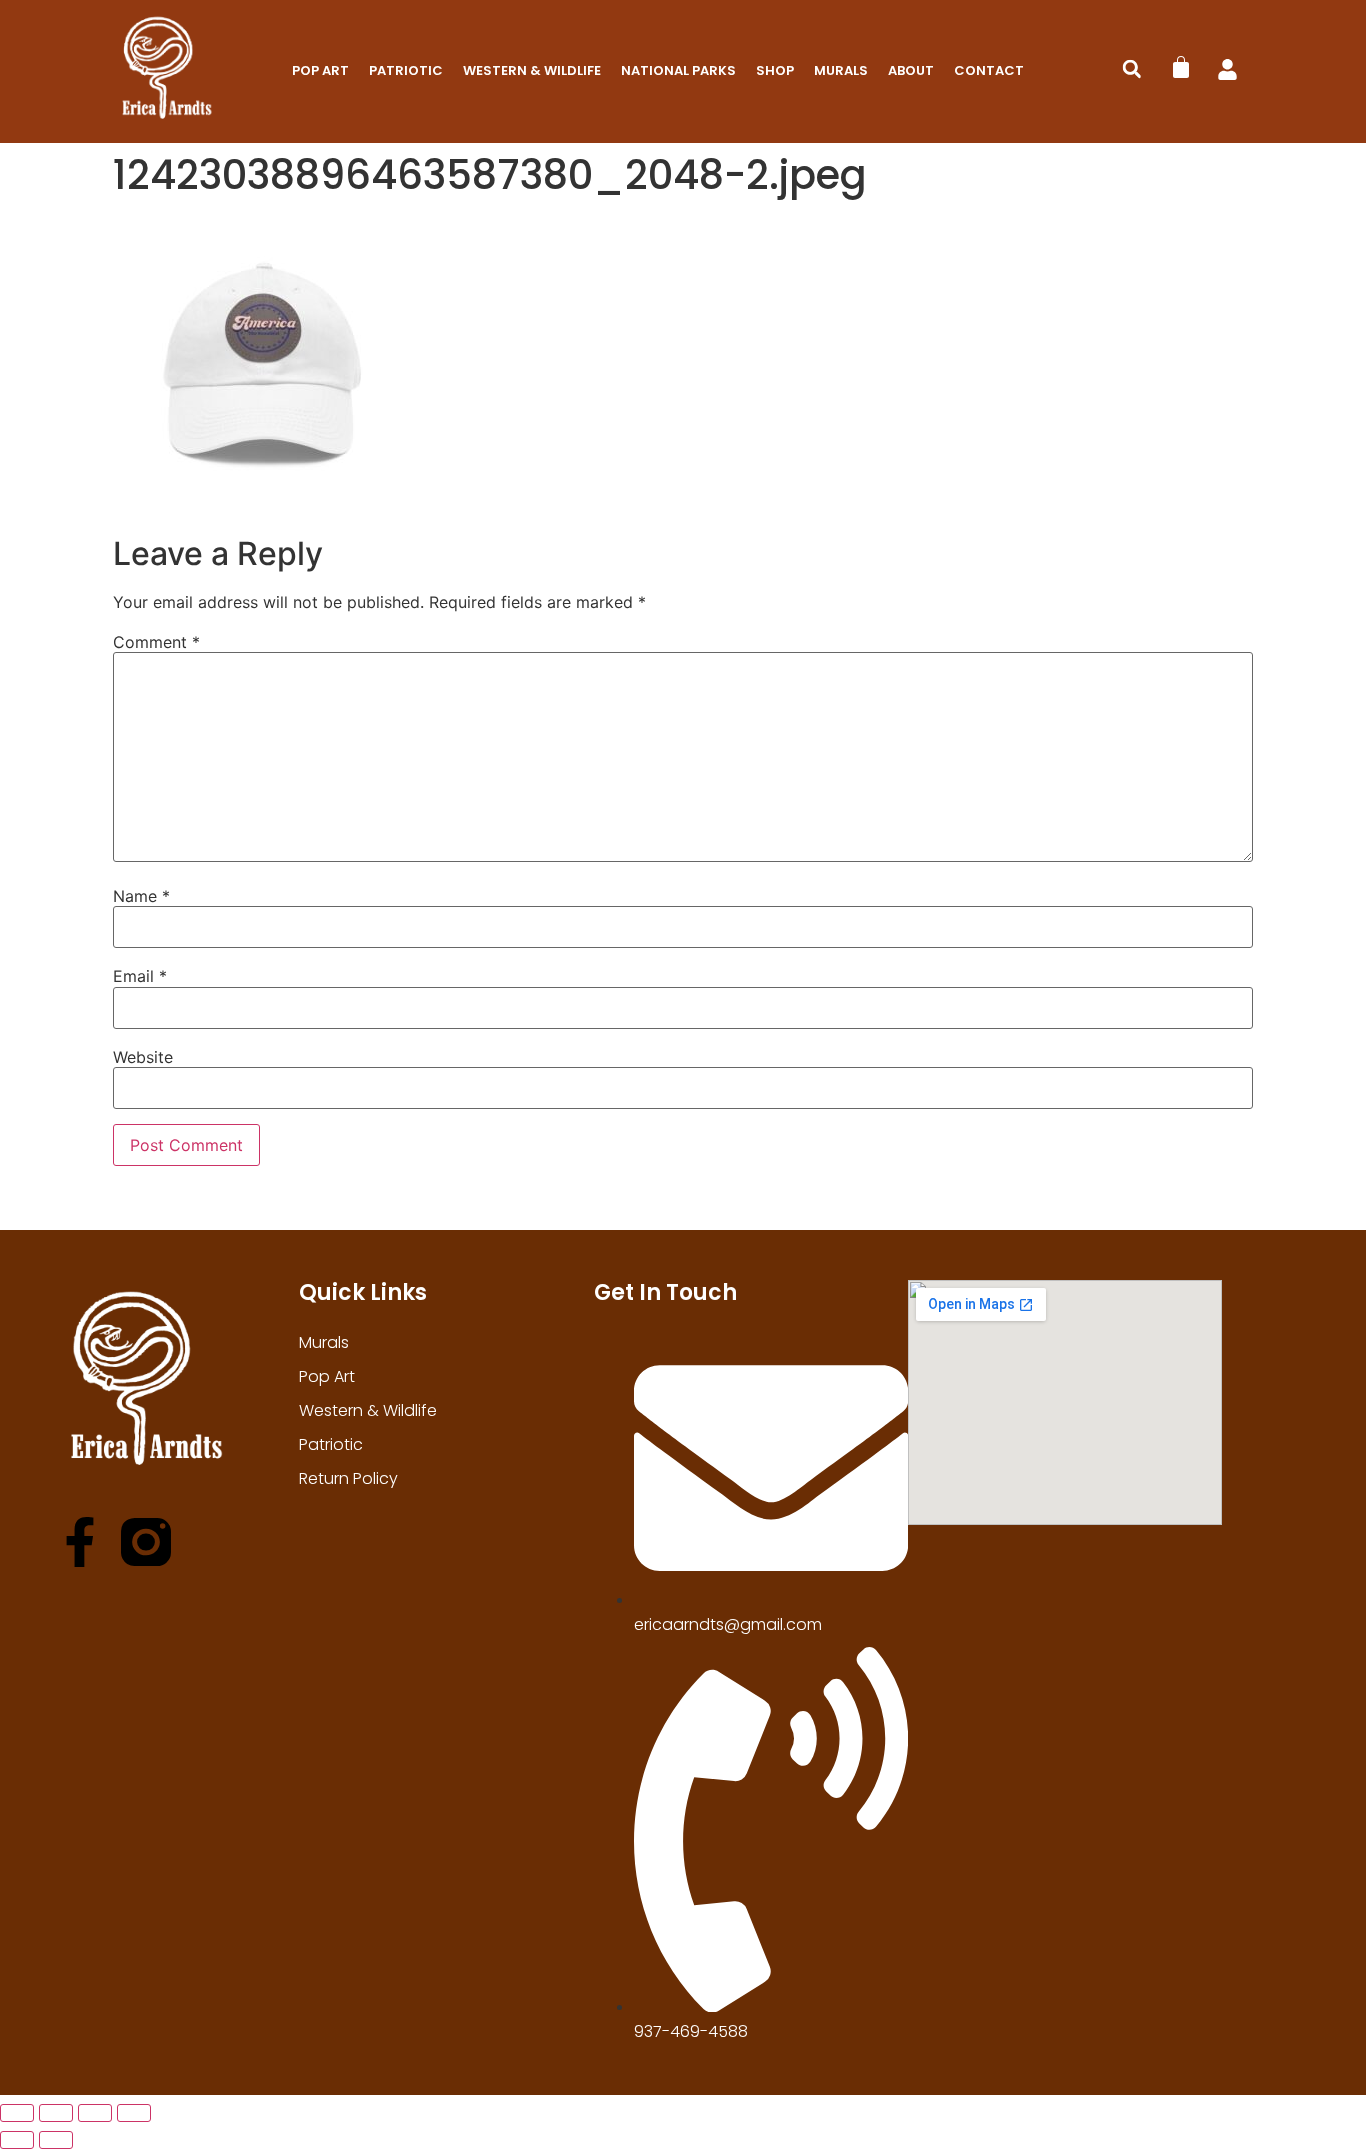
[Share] (95, 2113)
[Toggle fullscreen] (56, 2113)
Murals (841, 70)
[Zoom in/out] (17, 2113)
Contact (989, 70)
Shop (775, 70)
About (911, 70)
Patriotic (406, 70)
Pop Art (320, 70)
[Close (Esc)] (134, 2113)
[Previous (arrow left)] (17, 2140)
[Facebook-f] (80, 1542)
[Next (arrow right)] (56, 2140)
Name (141, 896)
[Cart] (1181, 67)
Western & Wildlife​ (532, 70)
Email (140, 976)
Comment (156, 642)
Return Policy (348, 1478)
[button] (1132, 69)
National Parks (678, 70)
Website (143, 1057)
